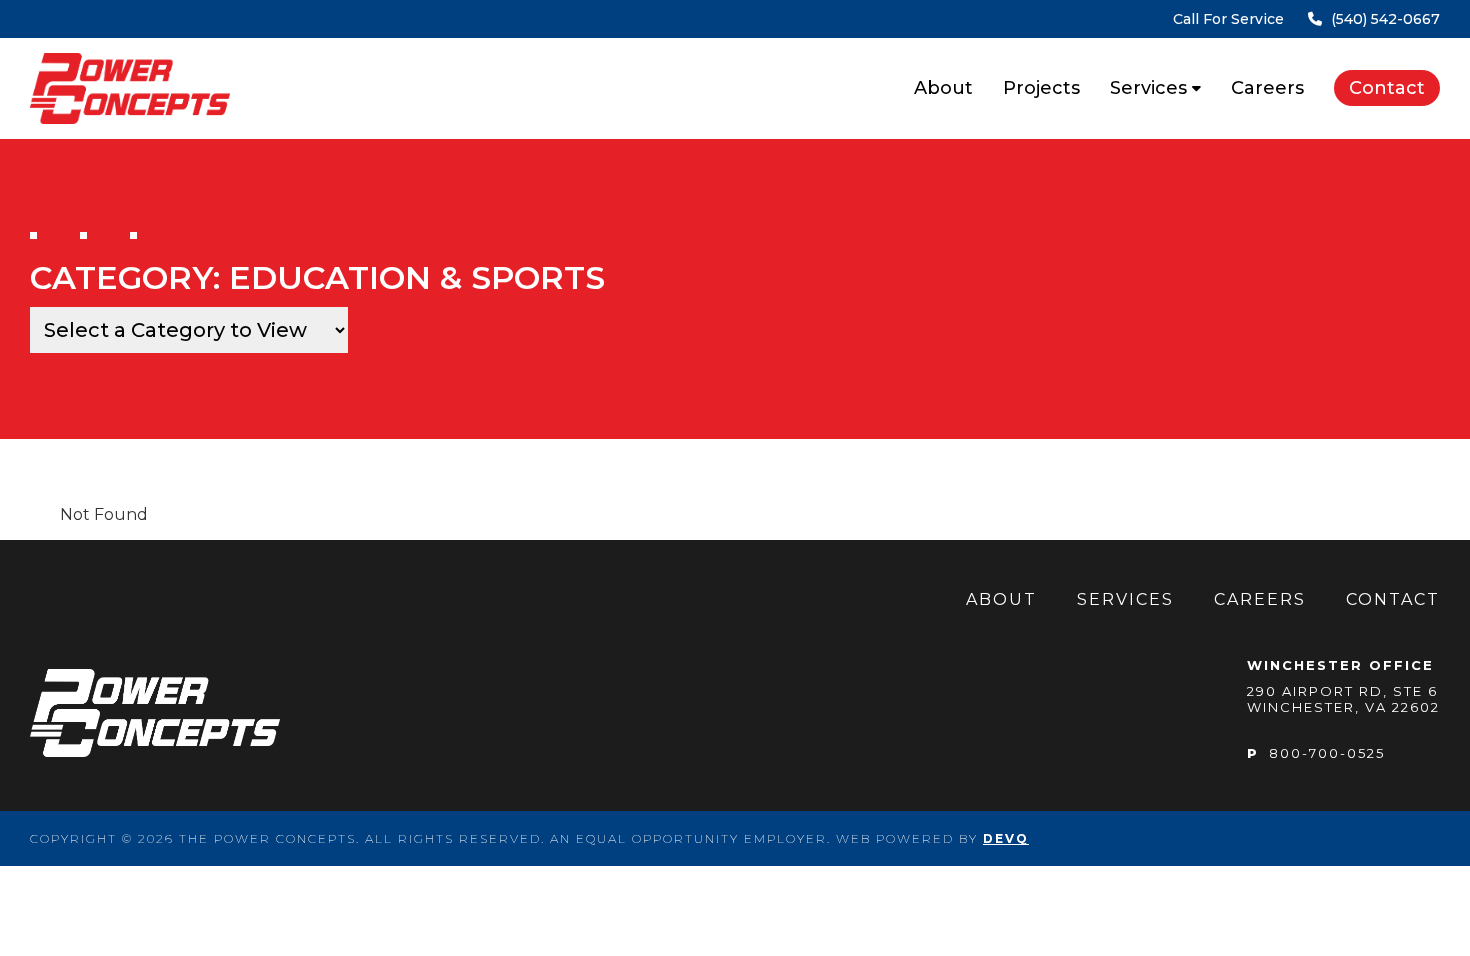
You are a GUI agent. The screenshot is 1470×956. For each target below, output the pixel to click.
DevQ (1006, 838)
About (943, 88)
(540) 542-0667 (1306, 19)
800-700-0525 (1316, 753)
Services (1148, 88)
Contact (1387, 88)
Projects (1041, 88)
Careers (1267, 88)
